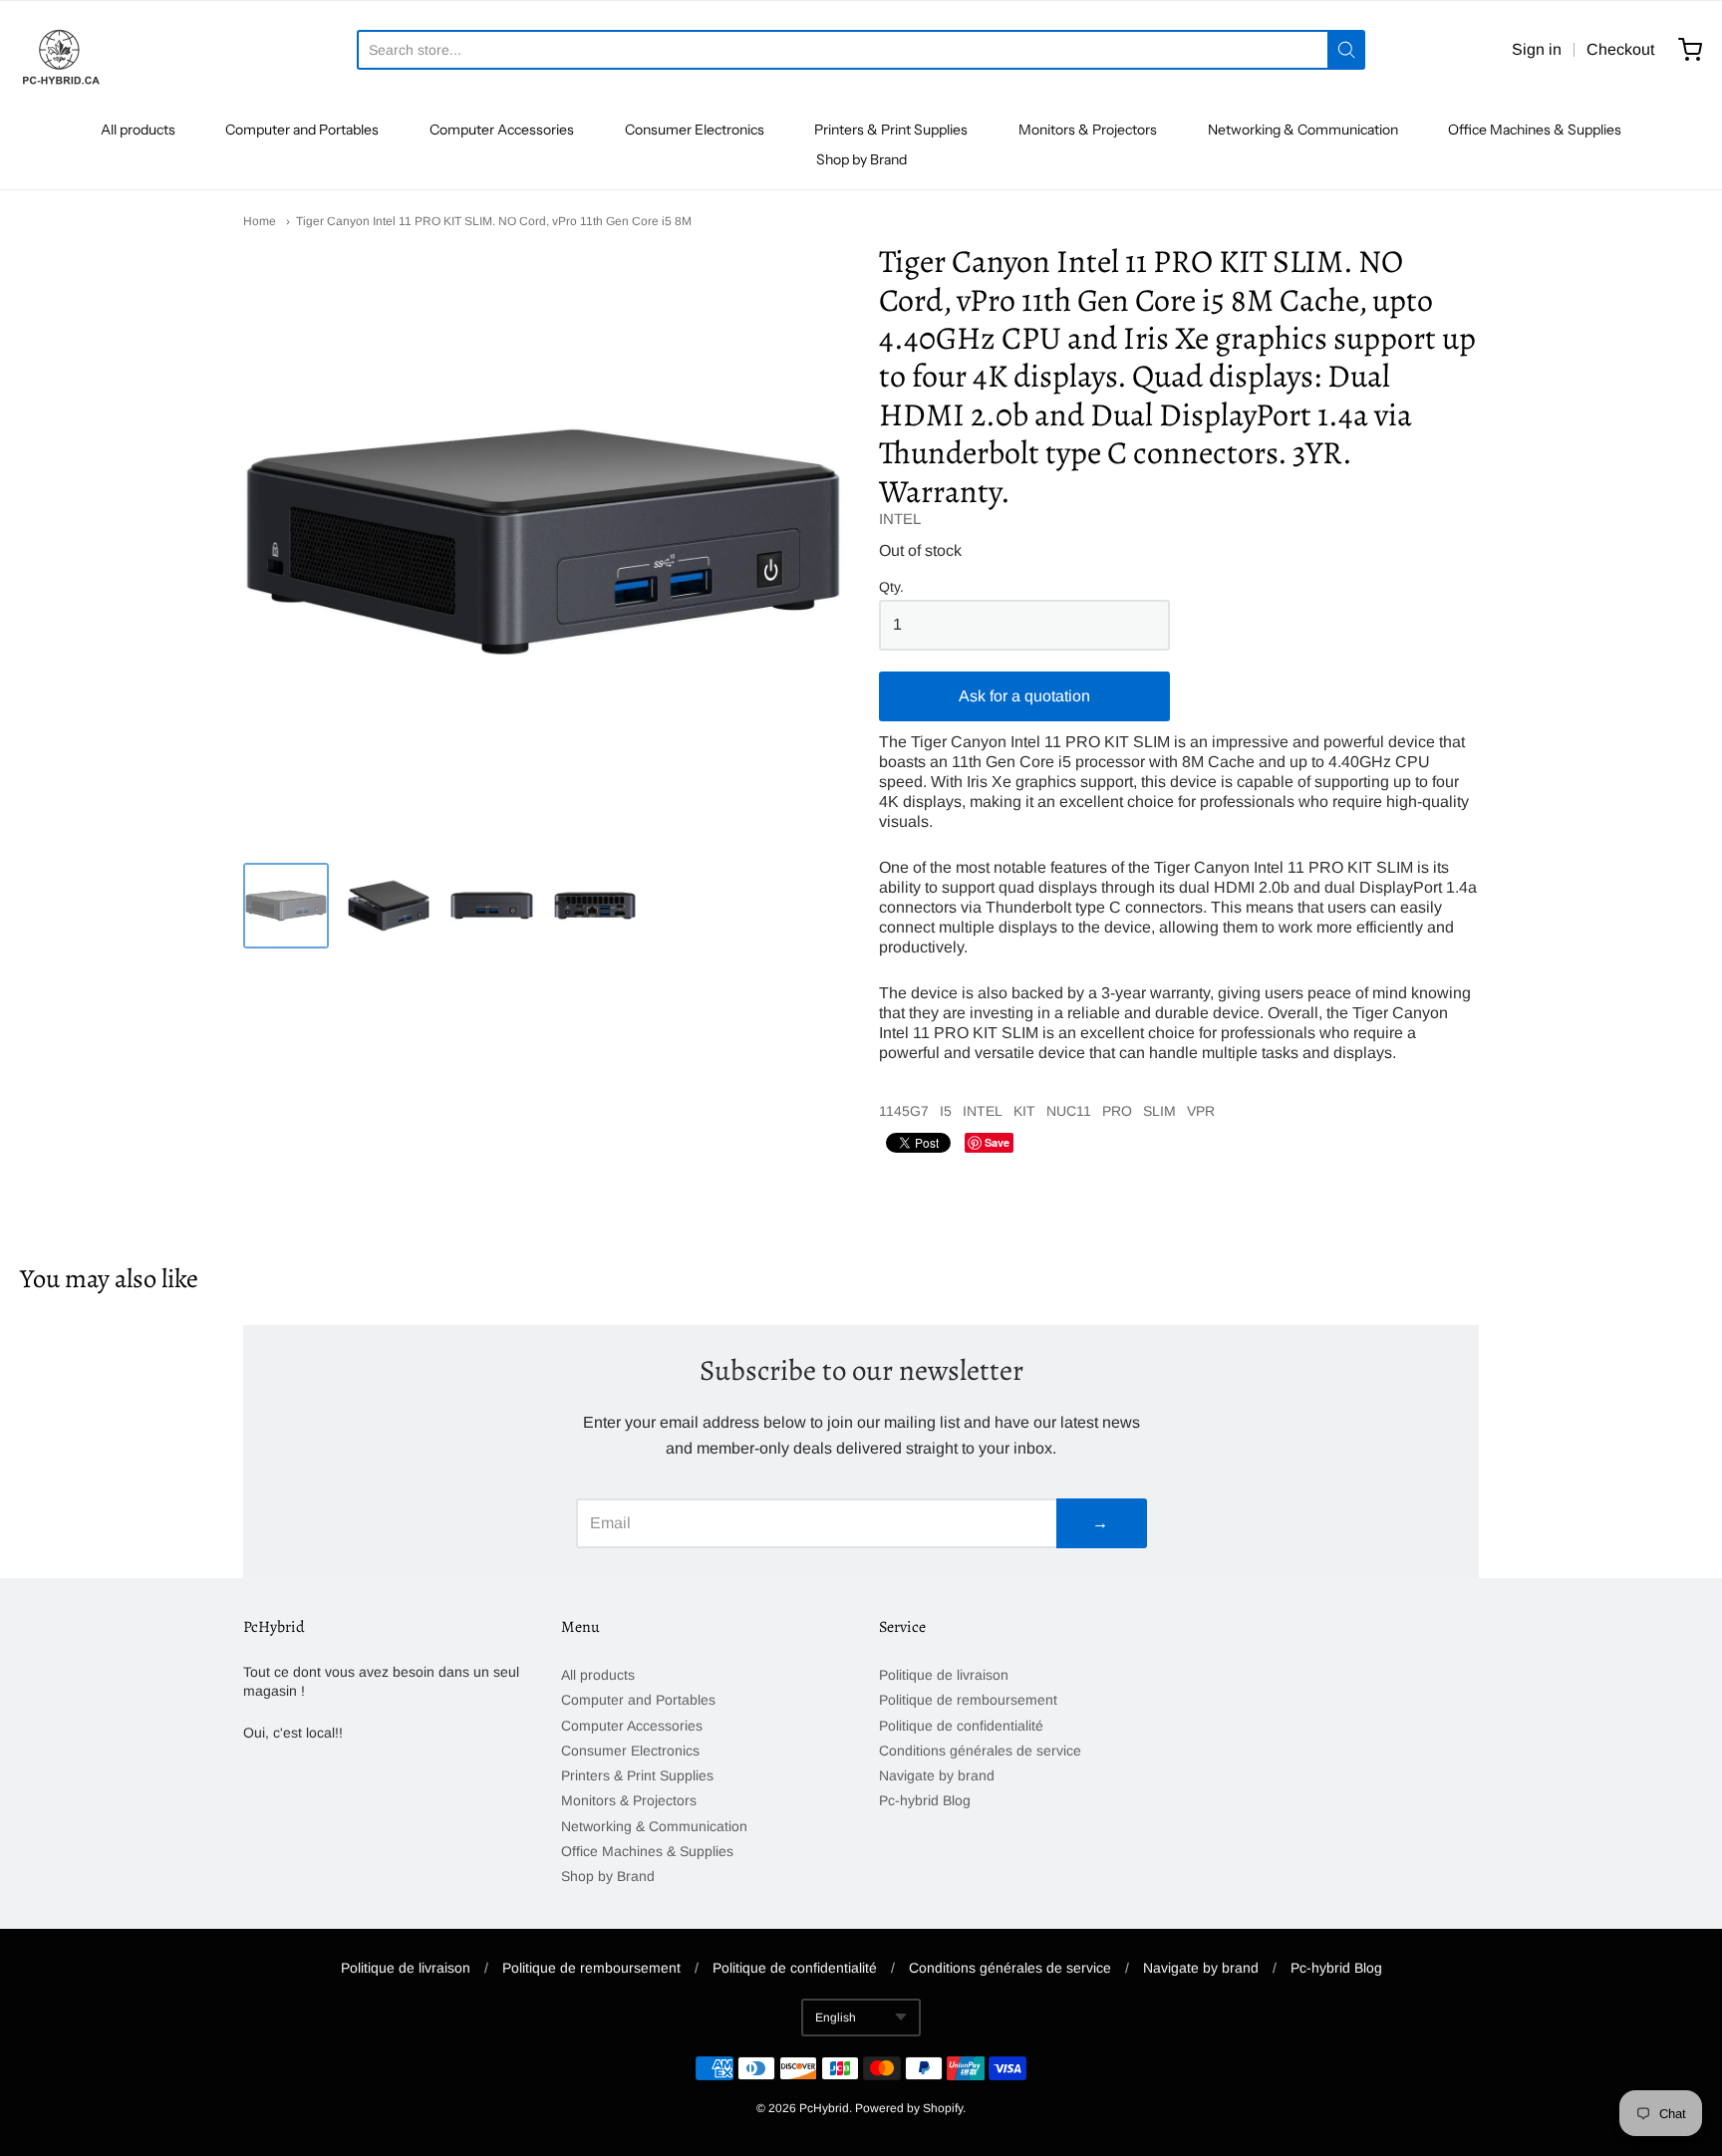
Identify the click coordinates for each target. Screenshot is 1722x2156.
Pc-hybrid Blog (925, 1800)
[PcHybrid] (60, 50)
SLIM (1159, 1111)
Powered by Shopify (909, 2108)
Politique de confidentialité (961, 1726)
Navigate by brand (937, 1775)
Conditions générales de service (980, 1751)
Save (997, 1142)
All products (138, 130)
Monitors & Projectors (1088, 130)
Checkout (1620, 49)
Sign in (1537, 49)
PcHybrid (824, 2108)
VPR (1201, 1111)
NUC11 (1069, 1111)
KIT (1024, 1111)
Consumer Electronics (695, 130)
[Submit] (1346, 50)
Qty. (891, 587)
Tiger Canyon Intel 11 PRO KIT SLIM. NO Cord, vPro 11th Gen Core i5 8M (494, 221)
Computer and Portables (302, 130)
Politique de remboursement (968, 1700)
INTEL (900, 519)
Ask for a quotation (1024, 696)
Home (260, 221)
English (836, 2018)
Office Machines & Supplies (1535, 130)
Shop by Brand (861, 159)
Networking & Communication (1303, 130)
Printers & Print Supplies (891, 130)
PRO (1117, 1111)
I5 (946, 1111)
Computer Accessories (502, 130)
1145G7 (904, 1111)
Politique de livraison (944, 1675)
